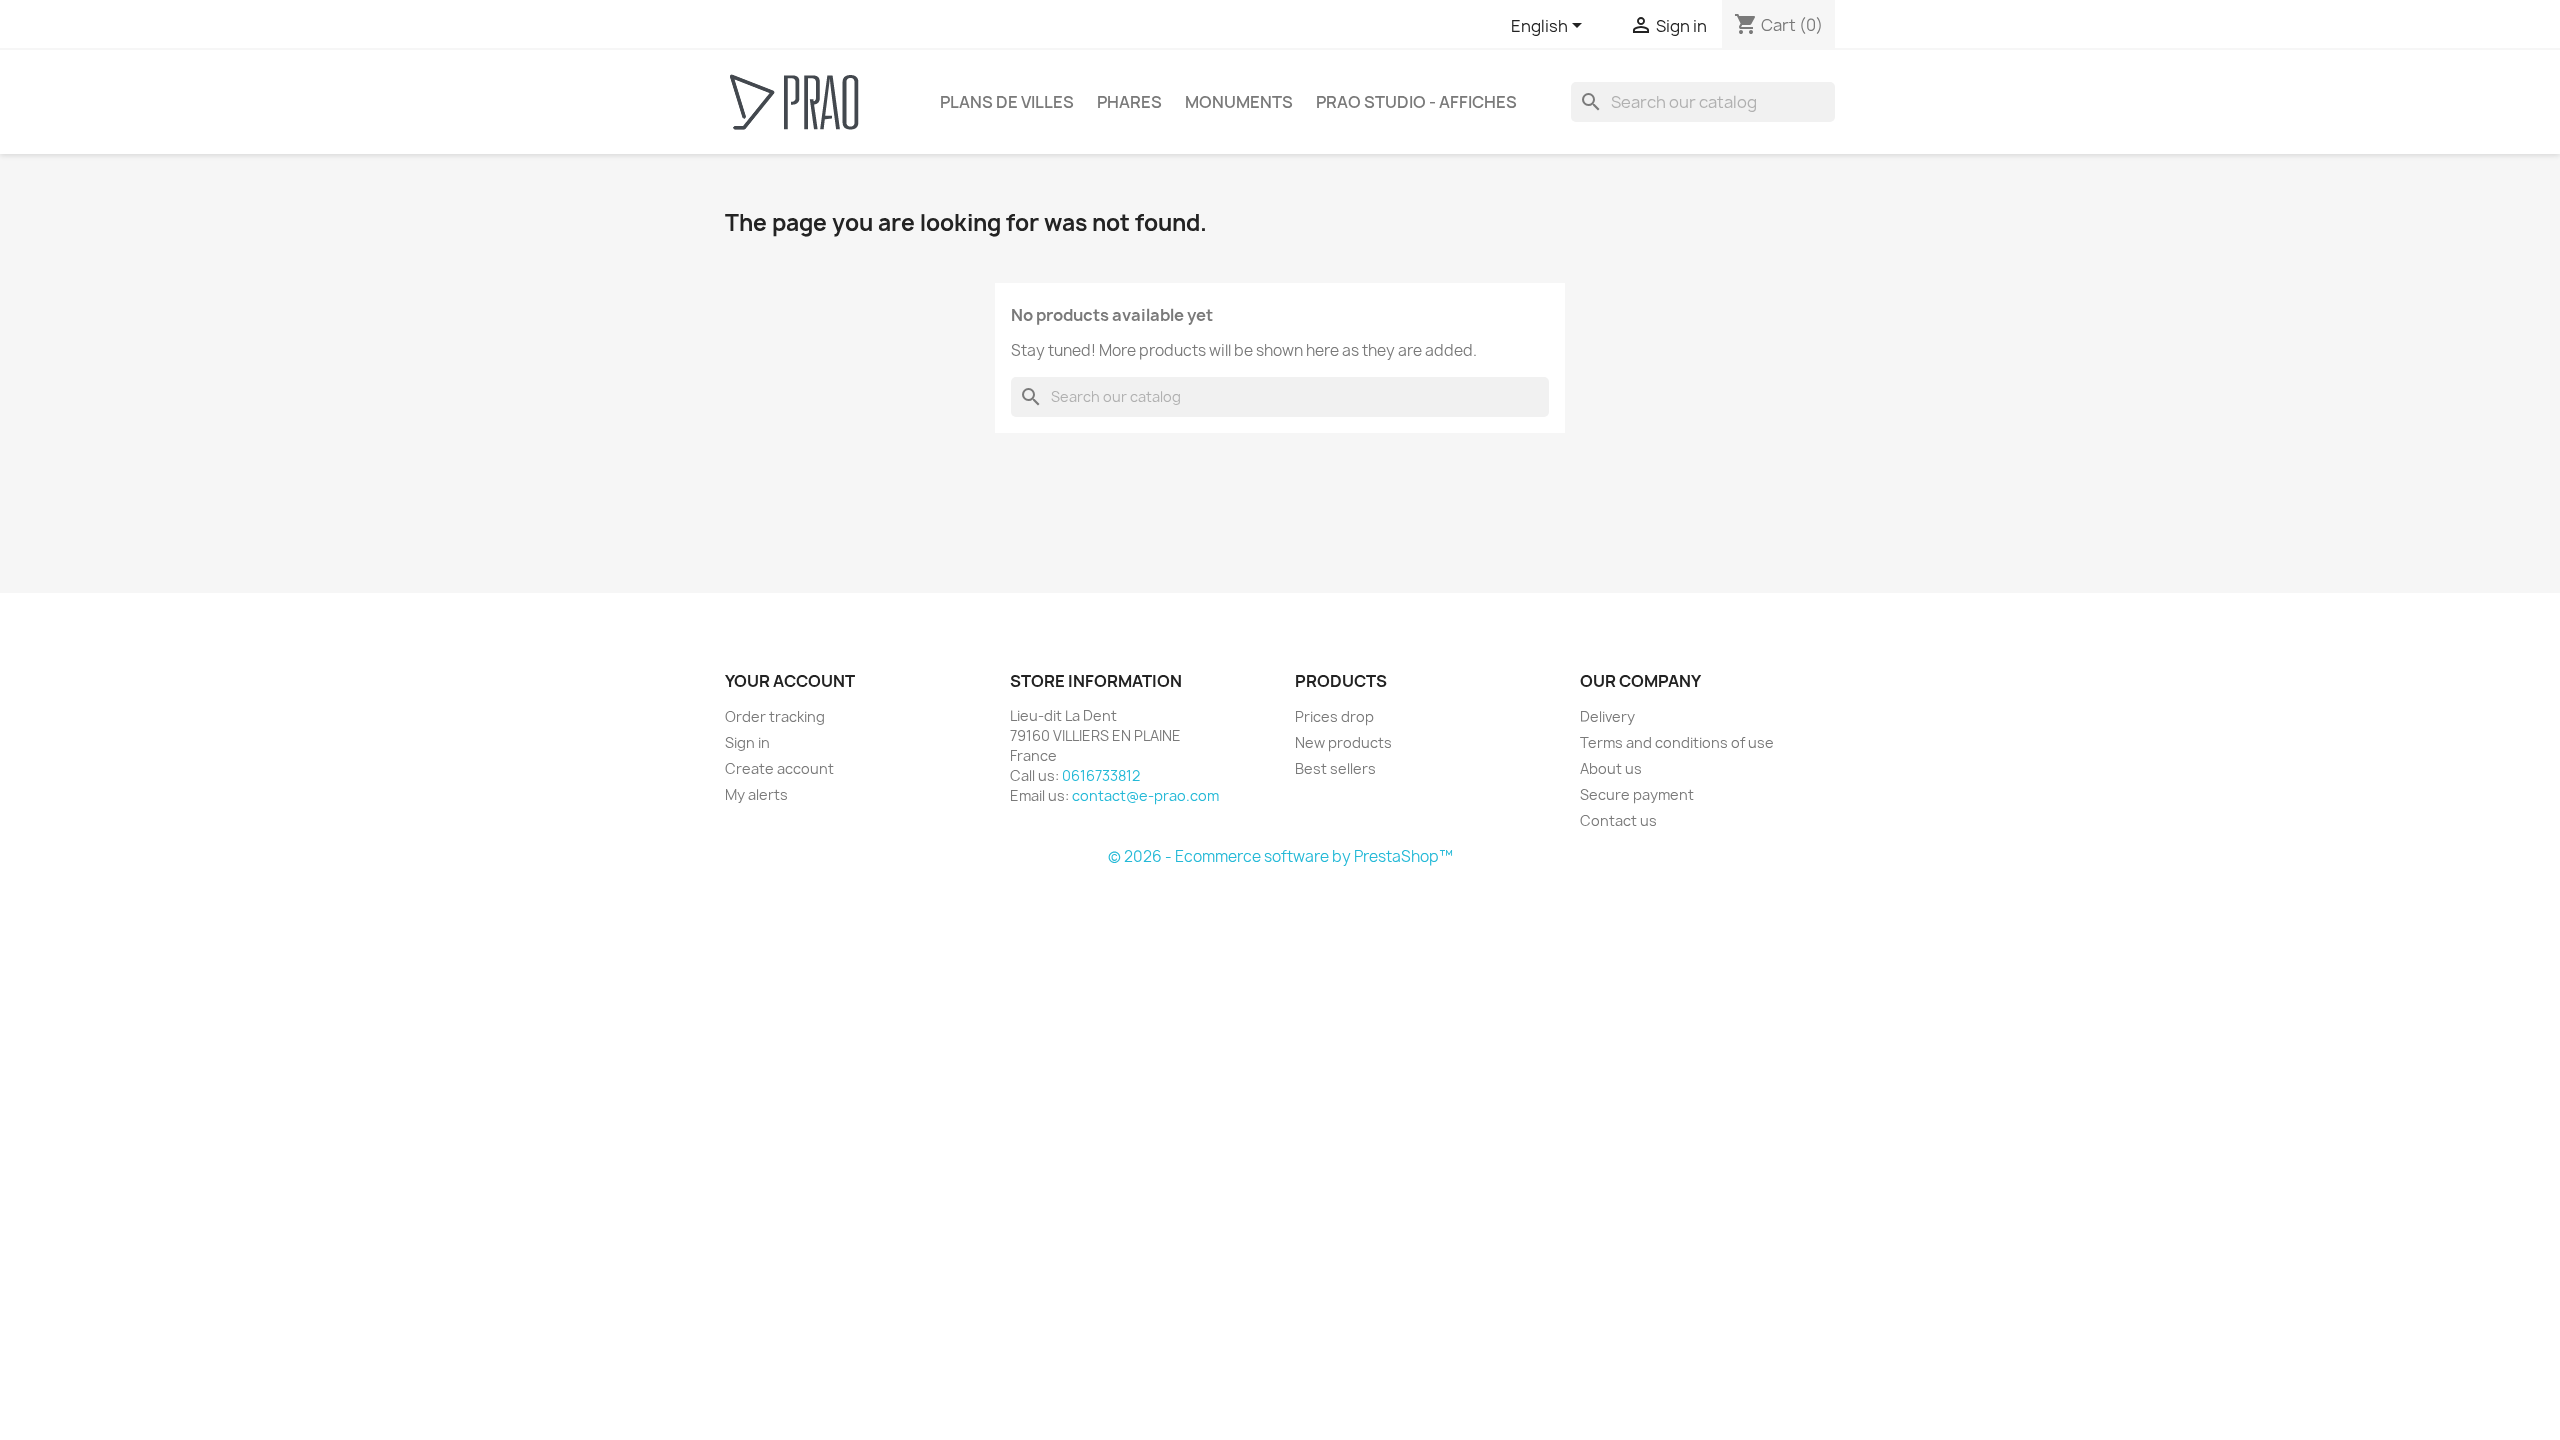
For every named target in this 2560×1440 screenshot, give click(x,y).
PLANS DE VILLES (1007, 102)
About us (1611, 768)
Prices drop (1334, 716)
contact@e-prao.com (1145, 795)
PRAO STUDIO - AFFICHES (1416, 102)
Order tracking (775, 716)
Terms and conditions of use (1677, 742)
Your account (790, 681)
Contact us (1618, 820)
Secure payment (1637, 794)
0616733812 (1101, 775)
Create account (779, 768)
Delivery (1607, 716)
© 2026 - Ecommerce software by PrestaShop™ (1280, 856)
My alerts (756, 794)
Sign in (747, 742)
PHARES (1129, 102)
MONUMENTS (1239, 102)
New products (1343, 742)
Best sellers (1335, 768)
